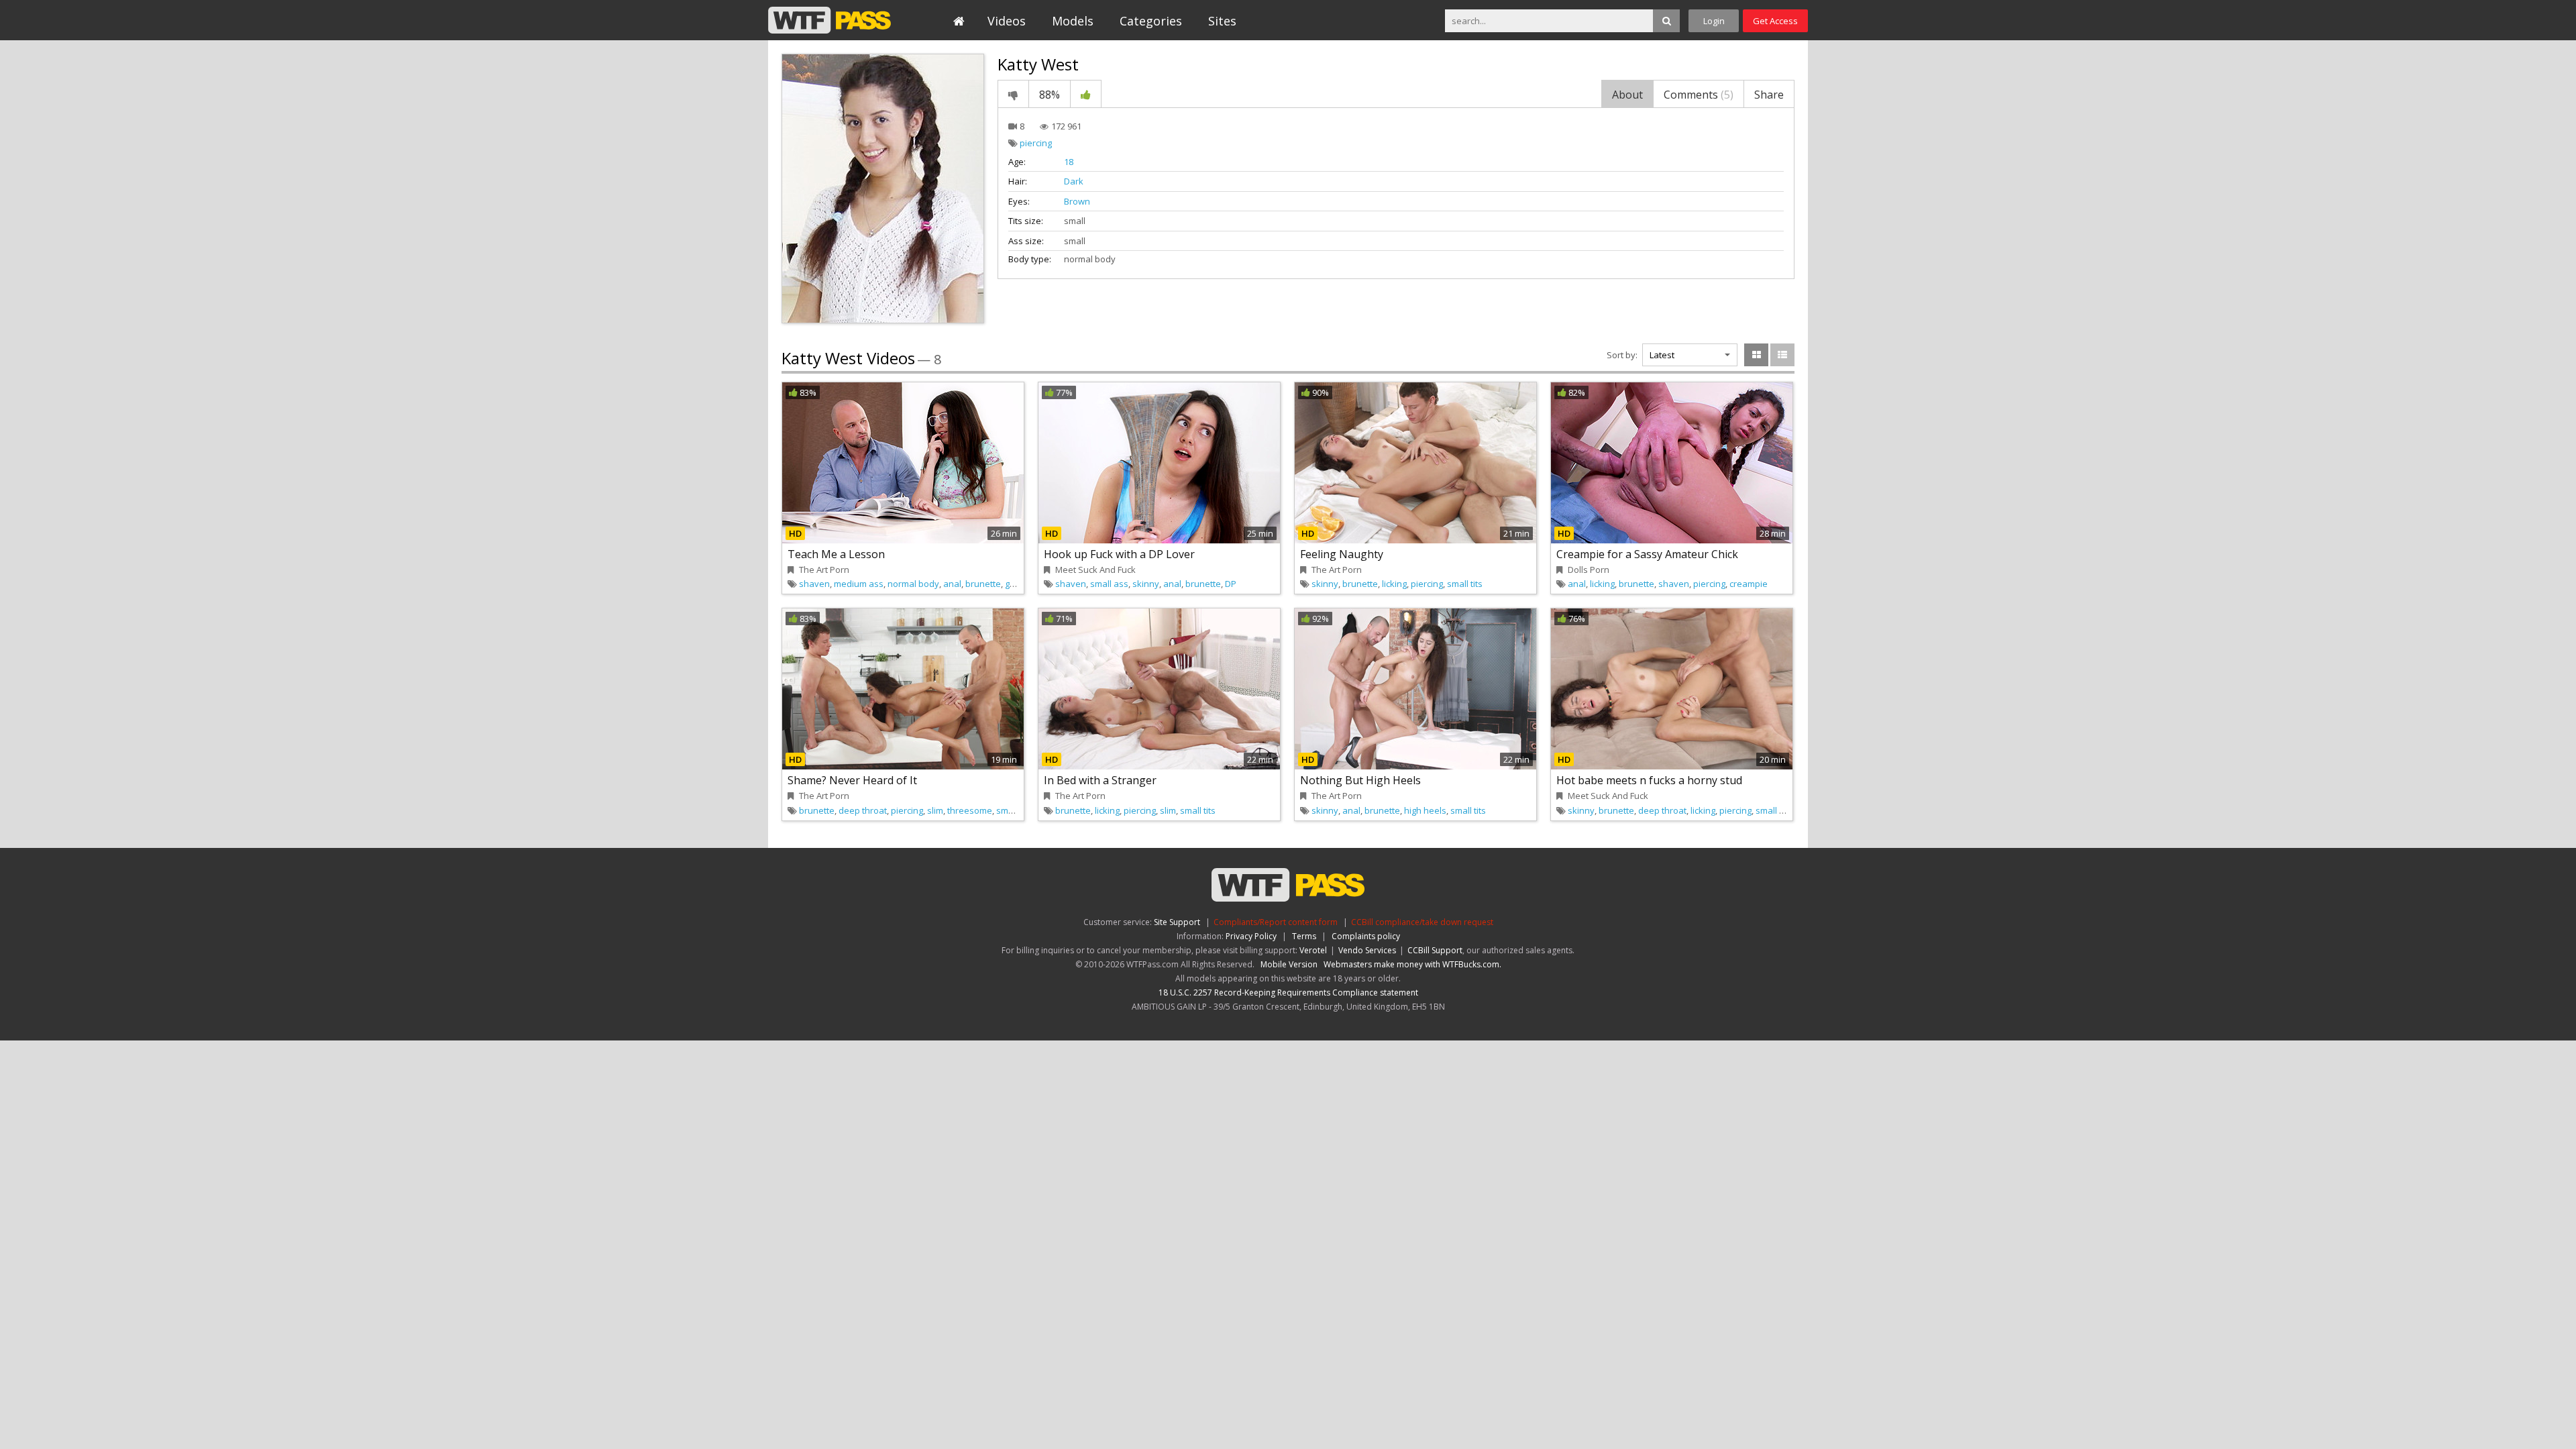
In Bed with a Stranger (1100, 780)
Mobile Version (1289, 964)
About (1627, 95)
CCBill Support (1435, 950)
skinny (1146, 584)
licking (1394, 584)
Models (1073, 21)
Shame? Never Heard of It (852, 780)
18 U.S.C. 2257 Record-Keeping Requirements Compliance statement (1288, 992)
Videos (1007, 21)
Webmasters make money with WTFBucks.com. (1412, 964)
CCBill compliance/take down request (1422, 922)
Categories (1151, 21)
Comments (1699, 95)
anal (952, 584)
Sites (1222, 21)
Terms (1304, 936)
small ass (1109, 584)
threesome (970, 810)
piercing (1036, 143)
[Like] (1086, 94)
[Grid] (1756, 355)
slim (935, 810)
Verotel (1313, 950)
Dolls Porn (1589, 570)
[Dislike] (1013, 94)
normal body (913, 584)
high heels (1425, 810)
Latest (1662, 355)
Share (1769, 95)
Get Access (1775, 21)
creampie (1749, 584)
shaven (814, 584)
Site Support (1177, 922)
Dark (1074, 181)
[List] (1782, 355)
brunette (983, 584)
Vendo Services (1367, 950)
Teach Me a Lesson (836, 554)
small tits (1465, 584)
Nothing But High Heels (1360, 780)
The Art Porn (824, 570)
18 (1069, 162)
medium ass (859, 584)
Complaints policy (1366, 936)
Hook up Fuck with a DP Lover (1119, 554)
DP (1231, 584)
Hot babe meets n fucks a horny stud (1649, 780)
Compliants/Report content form (1276, 922)
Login (1714, 21)
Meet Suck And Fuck (1095, 570)
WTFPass (829, 20)
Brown (1077, 201)
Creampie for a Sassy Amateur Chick (1647, 554)
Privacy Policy (1251, 936)
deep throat (863, 810)
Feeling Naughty (1342, 554)
